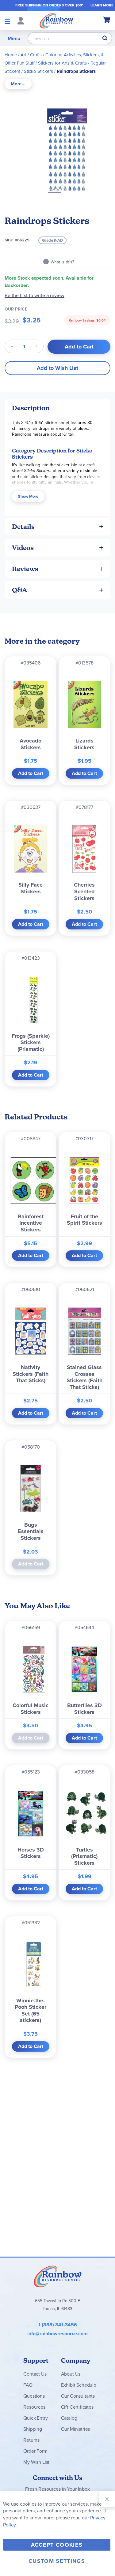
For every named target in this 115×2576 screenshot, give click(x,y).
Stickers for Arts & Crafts (62, 63)
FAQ (28, 2385)
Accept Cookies (57, 2545)
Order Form (35, 2451)
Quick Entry (35, 2418)
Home (11, 55)
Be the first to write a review (34, 295)
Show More (28, 496)
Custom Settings (57, 2561)
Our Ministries (76, 2429)
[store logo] (56, 20)
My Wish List (36, 2462)
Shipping (33, 2429)
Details (23, 527)
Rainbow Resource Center (58, 2276)
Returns (31, 2440)
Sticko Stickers (38, 71)
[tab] (18, 84)
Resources (34, 2407)
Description (31, 408)
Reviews (25, 569)
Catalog (69, 2418)
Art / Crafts (31, 55)
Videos (23, 548)
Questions (34, 2396)
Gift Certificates (77, 2407)
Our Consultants (78, 2396)
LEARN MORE (102, 5)
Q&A (20, 590)
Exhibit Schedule (79, 2385)
